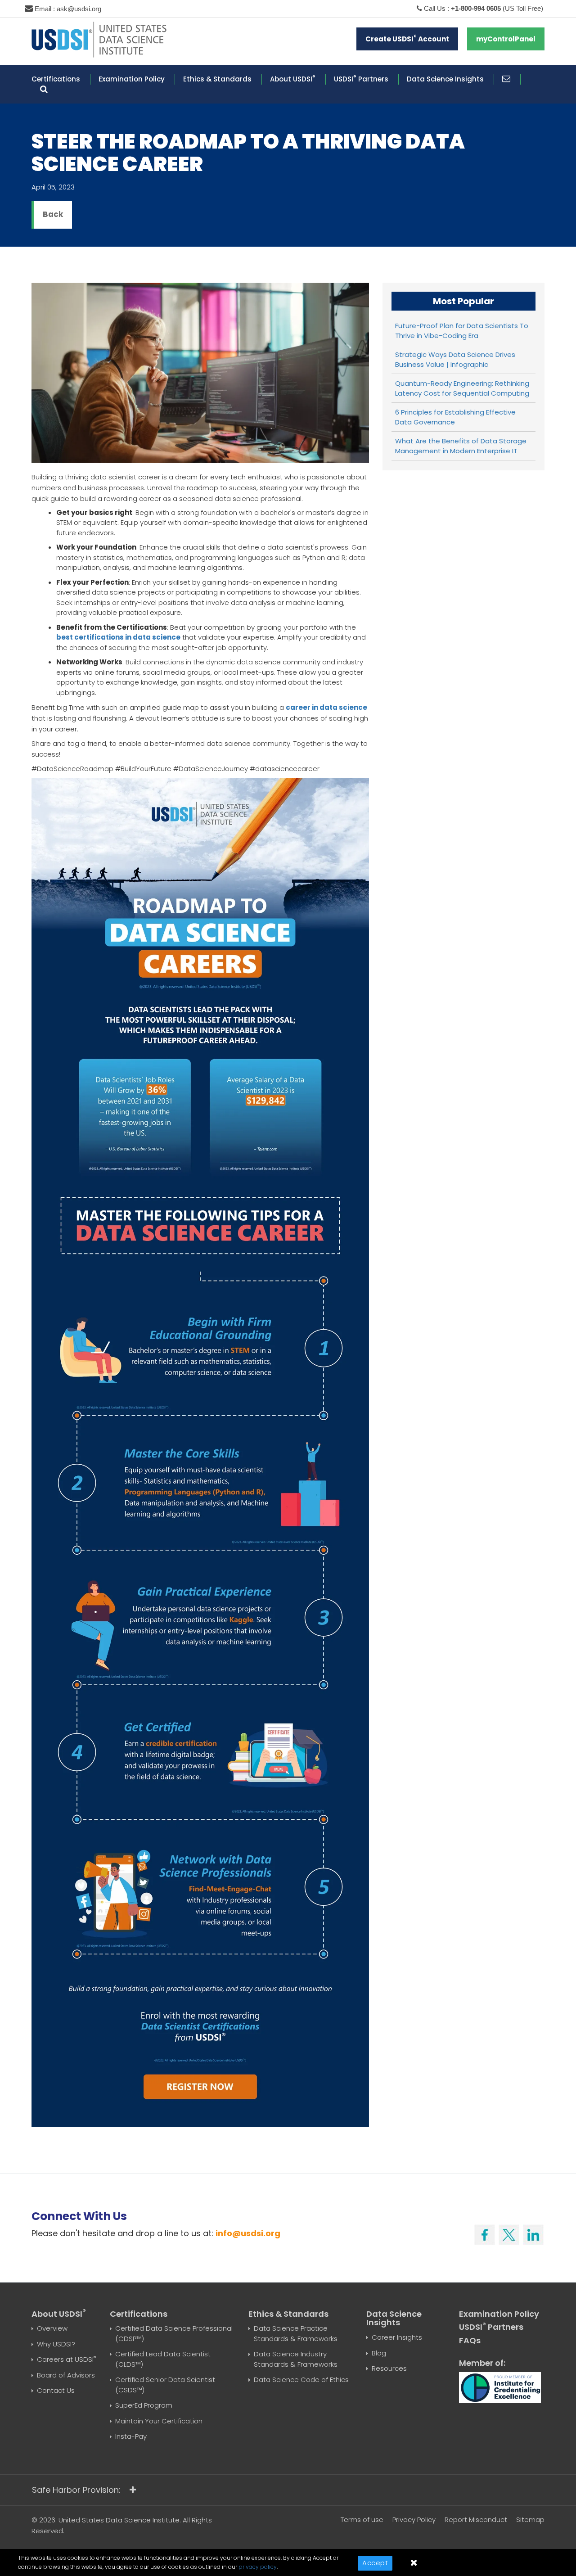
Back (53, 214)
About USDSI (293, 79)
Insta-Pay (131, 2436)
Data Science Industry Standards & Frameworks (296, 2359)
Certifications (56, 79)
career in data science (326, 707)
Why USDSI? (56, 2344)
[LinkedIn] (533, 2233)
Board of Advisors (66, 2375)
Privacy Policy (414, 2520)
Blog (379, 2353)
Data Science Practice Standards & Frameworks (296, 2333)
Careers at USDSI (66, 2359)
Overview (52, 2328)
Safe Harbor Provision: (76, 2490)
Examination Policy (132, 79)
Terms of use (362, 2520)
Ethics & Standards (217, 79)
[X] (509, 2233)
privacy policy (258, 2567)
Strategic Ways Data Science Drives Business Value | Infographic (455, 360)
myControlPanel (506, 39)
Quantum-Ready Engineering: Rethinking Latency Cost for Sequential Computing (462, 388)
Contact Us (56, 2390)
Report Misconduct (476, 2520)
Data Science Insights (445, 79)
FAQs (470, 2340)
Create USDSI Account (407, 38)
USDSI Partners (361, 79)
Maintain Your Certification (159, 2421)
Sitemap (530, 2520)
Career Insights (397, 2337)
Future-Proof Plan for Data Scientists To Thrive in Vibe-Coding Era (462, 331)
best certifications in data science (118, 637)
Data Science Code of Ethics (301, 2380)
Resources (389, 2368)
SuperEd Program (144, 2405)
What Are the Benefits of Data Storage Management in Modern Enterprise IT (461, 446)
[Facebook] (485, 2233)
